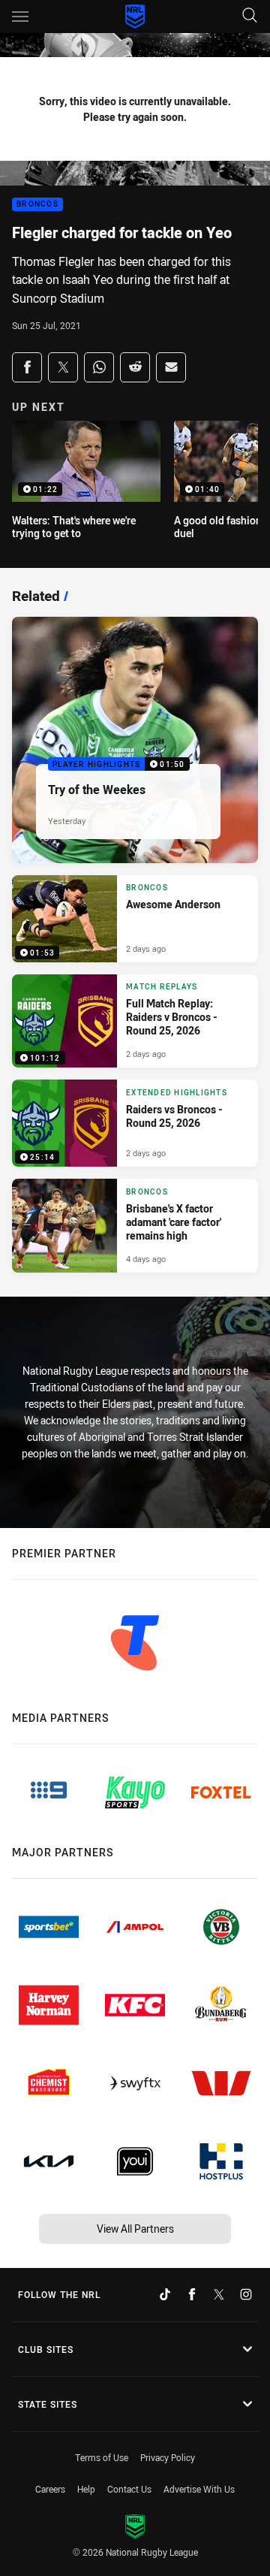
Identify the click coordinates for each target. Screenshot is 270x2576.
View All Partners (135, 2229)
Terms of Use (102, 2457)
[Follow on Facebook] (192, 2294)
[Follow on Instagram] (246, 2294)
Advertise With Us (199, 2489)
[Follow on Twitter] (219, 2294)
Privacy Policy (168, 2457)
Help (86, 2489)
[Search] (250, 16)
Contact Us (129, 2489)
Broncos (37, 205)
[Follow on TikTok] (165, 2294)
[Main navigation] (20, 17)
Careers (50, 2489)
